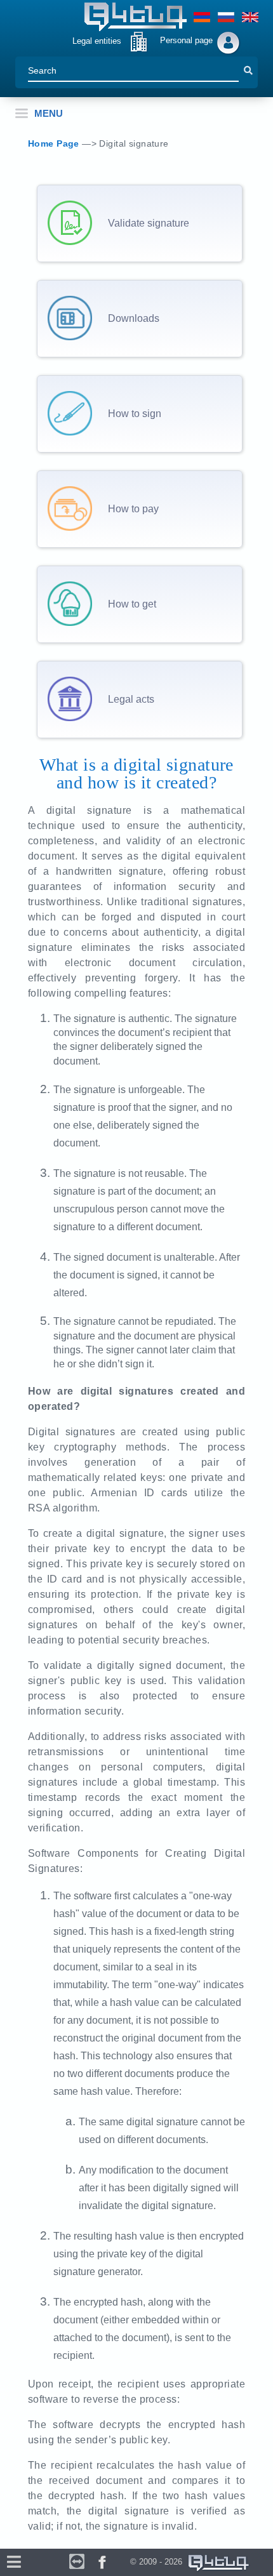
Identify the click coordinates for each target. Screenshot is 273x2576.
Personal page (186, 40)
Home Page (55, 143)
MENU (49, 113)
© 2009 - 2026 (159, 2562)
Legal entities (97, 41)
